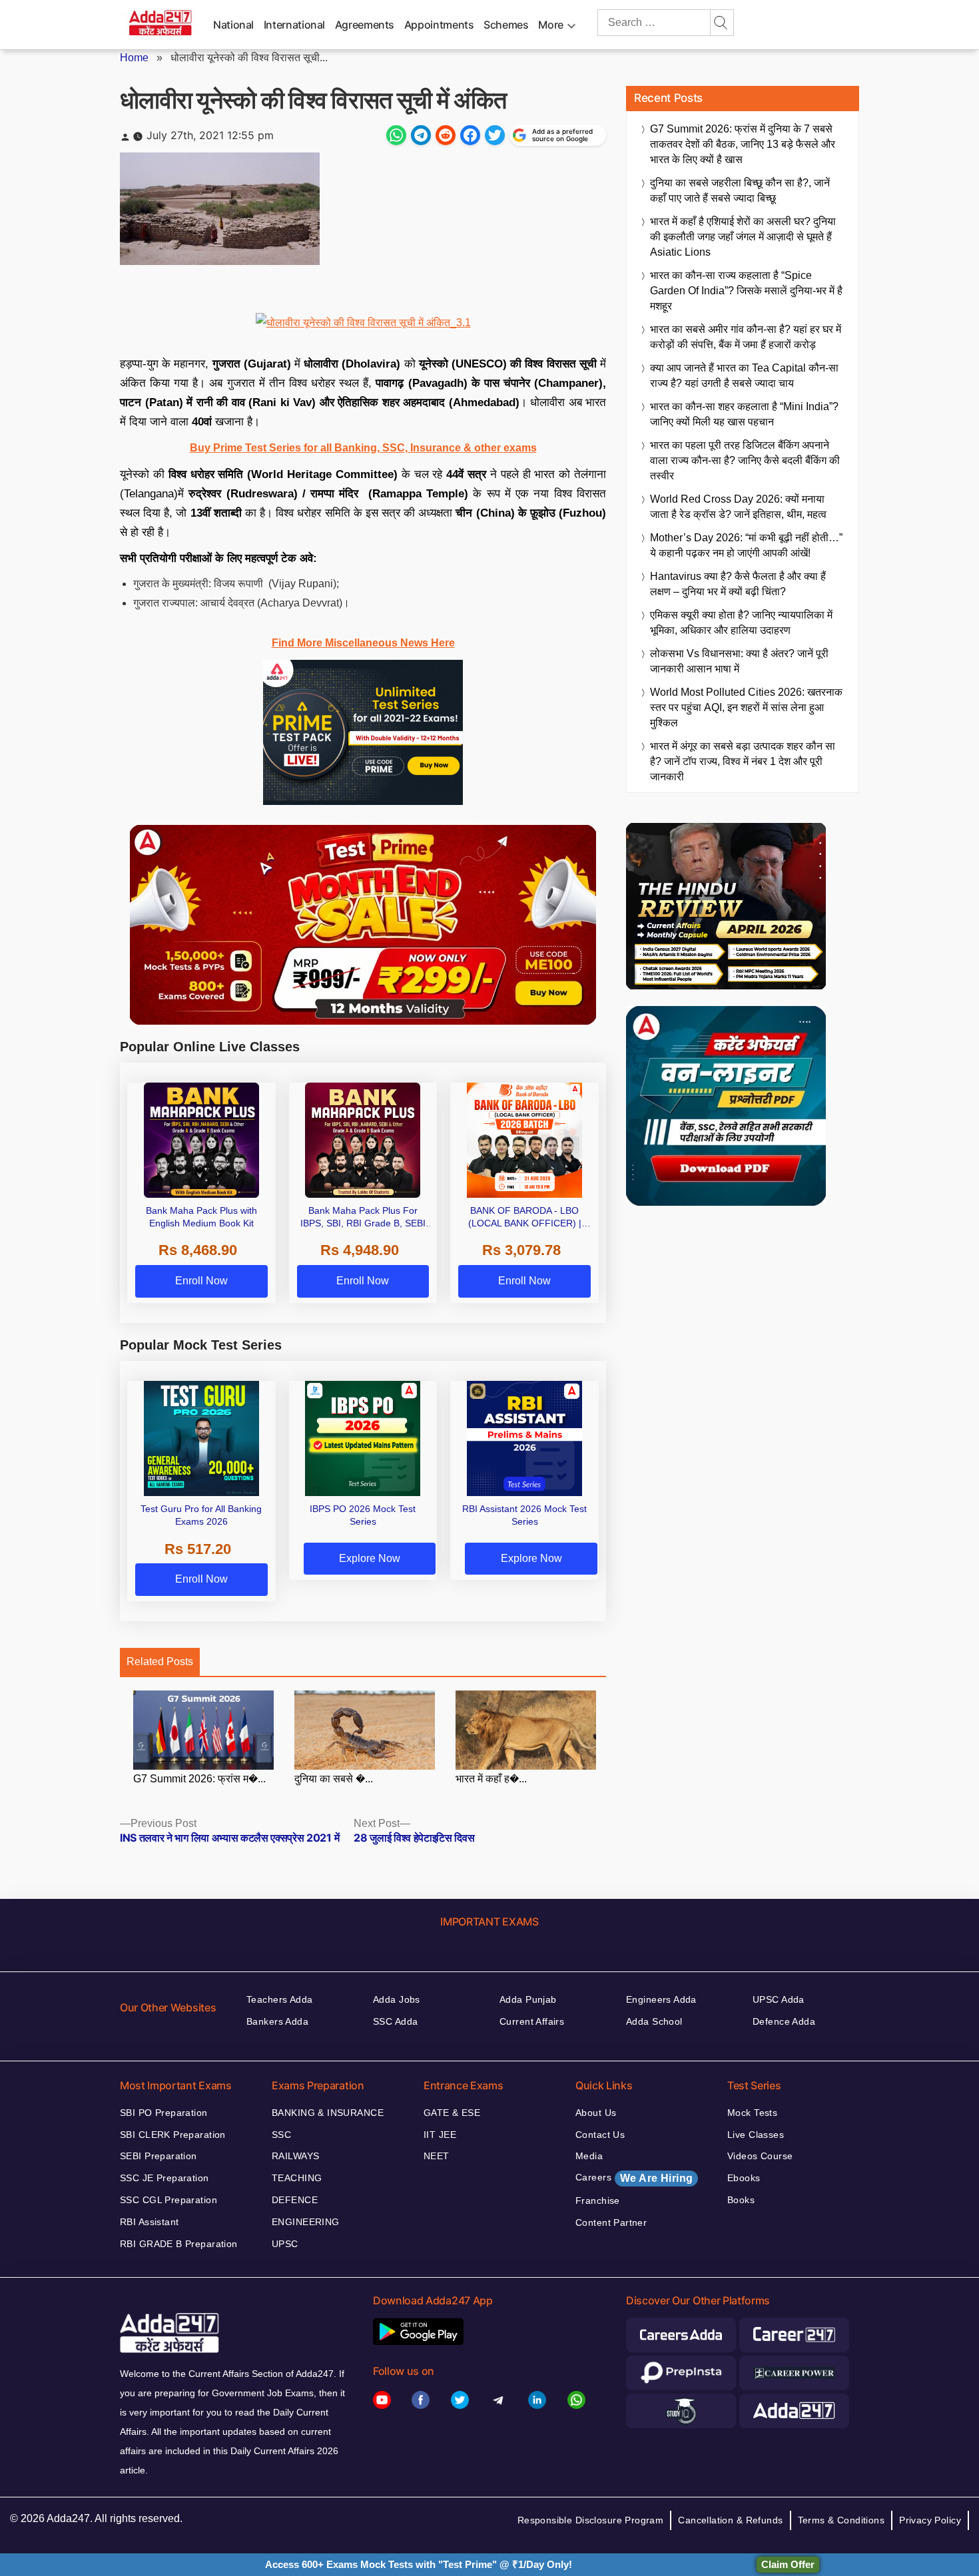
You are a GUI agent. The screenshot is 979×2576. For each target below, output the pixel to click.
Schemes (506, 25)
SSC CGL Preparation (168, 2200)
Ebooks (744, 2178)
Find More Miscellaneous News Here (363, 643)
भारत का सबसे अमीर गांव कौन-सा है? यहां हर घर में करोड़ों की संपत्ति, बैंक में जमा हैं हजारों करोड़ (746, 337)
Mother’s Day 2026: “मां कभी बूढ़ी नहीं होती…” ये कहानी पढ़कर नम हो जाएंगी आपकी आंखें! (746, 545)
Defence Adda (784, 2021)
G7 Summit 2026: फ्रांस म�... (199, 1779)
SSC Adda (395, 2021)
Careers (634, 2178)
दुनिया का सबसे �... (334, 1779)
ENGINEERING (306, 2222)
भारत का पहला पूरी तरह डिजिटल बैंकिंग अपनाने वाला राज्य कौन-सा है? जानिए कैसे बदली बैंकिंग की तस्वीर (745, 460)
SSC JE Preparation (164, 2178)
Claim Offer (788, 2564)
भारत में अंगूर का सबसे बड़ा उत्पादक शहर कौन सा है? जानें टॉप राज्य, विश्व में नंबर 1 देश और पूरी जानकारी (743, 761)
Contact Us (600, 2135)
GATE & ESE (452, 2113)
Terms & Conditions (841, 2520)
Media (589, 2156)
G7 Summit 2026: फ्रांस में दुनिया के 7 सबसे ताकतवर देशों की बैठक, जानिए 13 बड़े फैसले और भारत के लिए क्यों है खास (743, 144)
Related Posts (160, 1662)
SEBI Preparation (159, 2156)
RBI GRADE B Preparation (179, 2244)
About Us (596, 2113)
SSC (281, 2135)
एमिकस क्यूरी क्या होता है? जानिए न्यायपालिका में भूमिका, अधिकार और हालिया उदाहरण (741, 623)
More (551, 25)
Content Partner (611, 2222)
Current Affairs (532, 2021)
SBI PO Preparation (164, 2113)
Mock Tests (752, 2113)
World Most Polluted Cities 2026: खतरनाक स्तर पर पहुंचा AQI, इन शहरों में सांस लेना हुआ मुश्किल (746, 707)
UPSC (285, 2244)
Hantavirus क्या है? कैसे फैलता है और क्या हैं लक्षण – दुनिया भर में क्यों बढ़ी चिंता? (738, 584)
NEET (437, 2156)
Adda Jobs (397, 1999)
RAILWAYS (295, 2156)
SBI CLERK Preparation (173, 2135)
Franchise (598, 2200)
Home (134, 58)
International (294, 25)
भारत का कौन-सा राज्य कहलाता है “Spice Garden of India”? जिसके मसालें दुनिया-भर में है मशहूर (746, 291)
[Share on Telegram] (421, 135)
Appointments (439, 25)
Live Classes (756, 2135)
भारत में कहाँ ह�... (491, 1779)
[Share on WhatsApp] (396, 135)
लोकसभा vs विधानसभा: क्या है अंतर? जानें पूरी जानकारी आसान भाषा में (739, 661)
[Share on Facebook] (470, 135)
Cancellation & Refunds (730, 2520)
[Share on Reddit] (446, 135)
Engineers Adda (661, 1999)
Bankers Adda (277, 2021)
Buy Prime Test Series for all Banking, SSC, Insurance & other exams (363, 448)
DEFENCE (295, 2200)
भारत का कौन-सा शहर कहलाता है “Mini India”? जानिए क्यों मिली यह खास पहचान (744, 414)
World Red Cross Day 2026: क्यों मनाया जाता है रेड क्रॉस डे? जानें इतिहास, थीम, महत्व (738, 507)
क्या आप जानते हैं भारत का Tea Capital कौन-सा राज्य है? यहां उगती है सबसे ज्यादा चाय (744, 376)
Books (741, 2200)
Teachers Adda (279, 1999)
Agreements (365, 25)
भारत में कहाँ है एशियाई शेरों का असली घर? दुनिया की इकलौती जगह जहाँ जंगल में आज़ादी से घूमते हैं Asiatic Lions (743, 237)
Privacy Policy (930, 2520)
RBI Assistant (149, 2222)
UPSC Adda (779, 1999)
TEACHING (297, 2178)
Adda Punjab (528, 1999)
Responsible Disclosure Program (591, 2520)
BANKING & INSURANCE (328, 2113)
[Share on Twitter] (495, 135)
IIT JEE (440, 2135)
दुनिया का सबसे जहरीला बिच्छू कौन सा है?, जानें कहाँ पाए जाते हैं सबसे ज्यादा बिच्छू (740, 190)
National (233, 25)
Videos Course (760, 2156)
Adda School (654, 2021)
